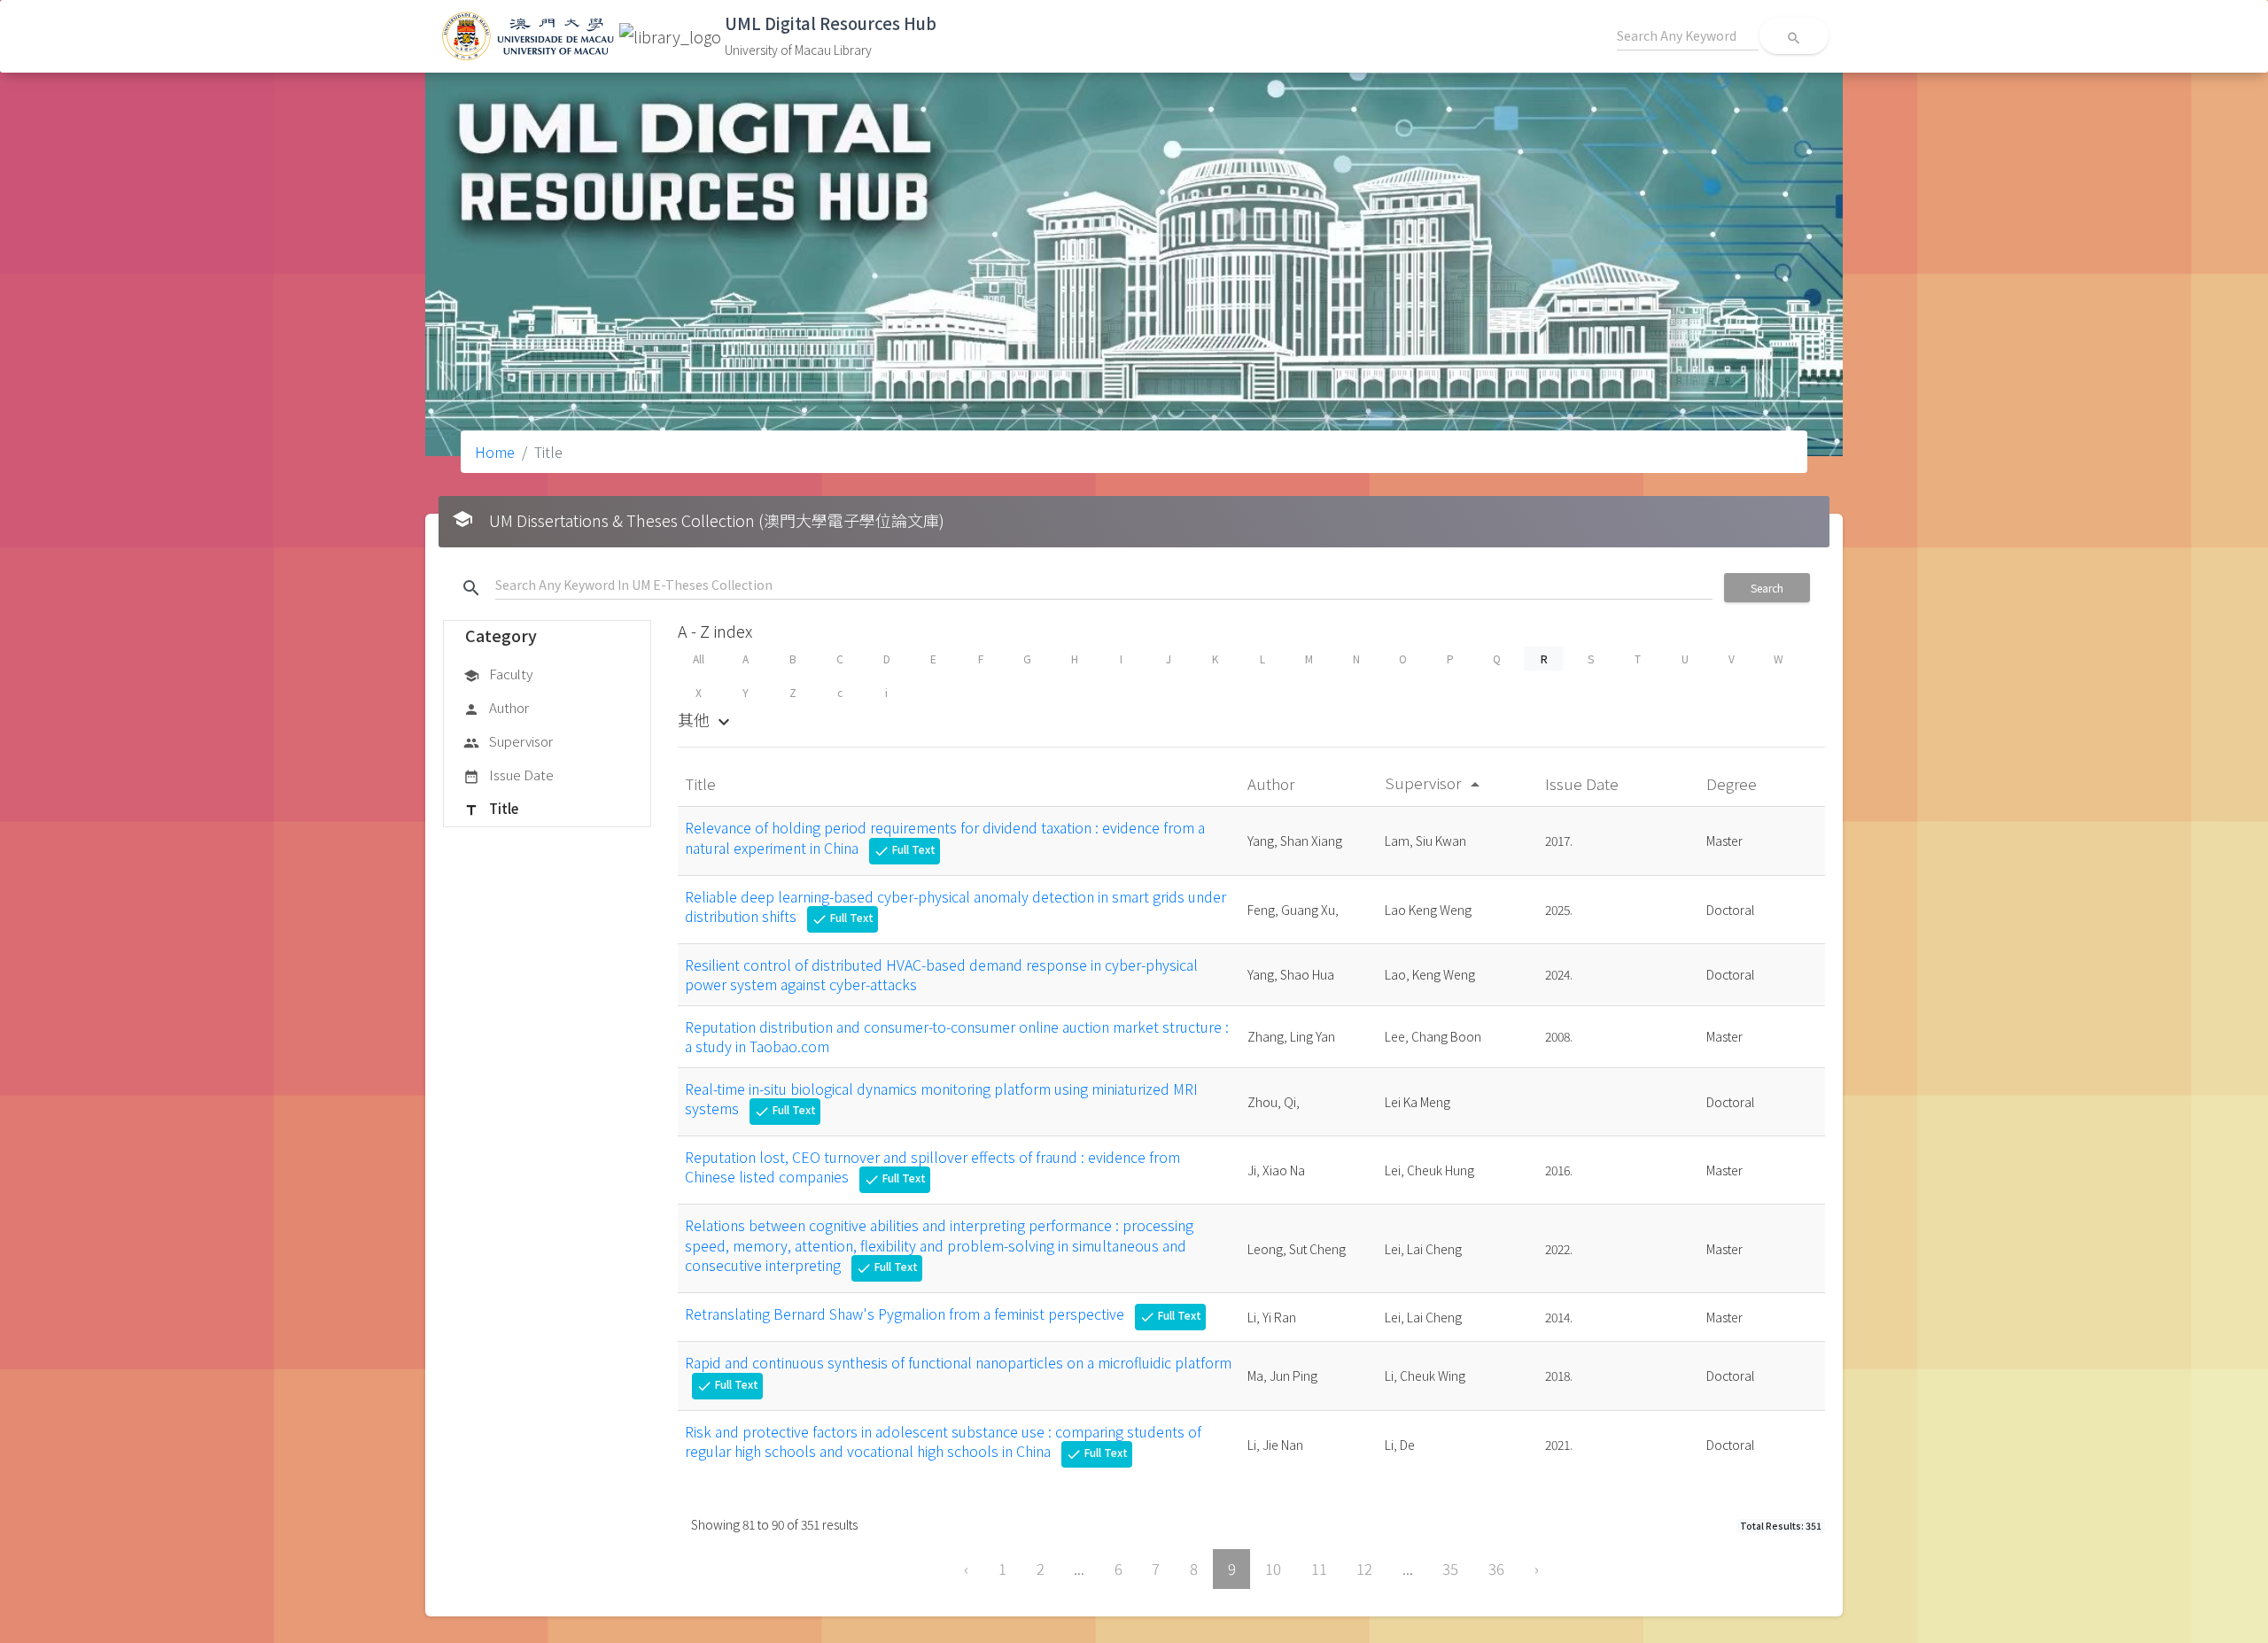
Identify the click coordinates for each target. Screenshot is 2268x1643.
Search (1767, 588)
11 (1319, 1569)
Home (495, 452)
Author (496, 707)
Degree (1733, 783)
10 (1273, 1569)
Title (491, 808)
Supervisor (508, 741)
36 (1496, 1569)
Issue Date (509, 775)
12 (1364, 1569)
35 (1450, 1569)
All (699, 659)
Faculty (498, 674)
